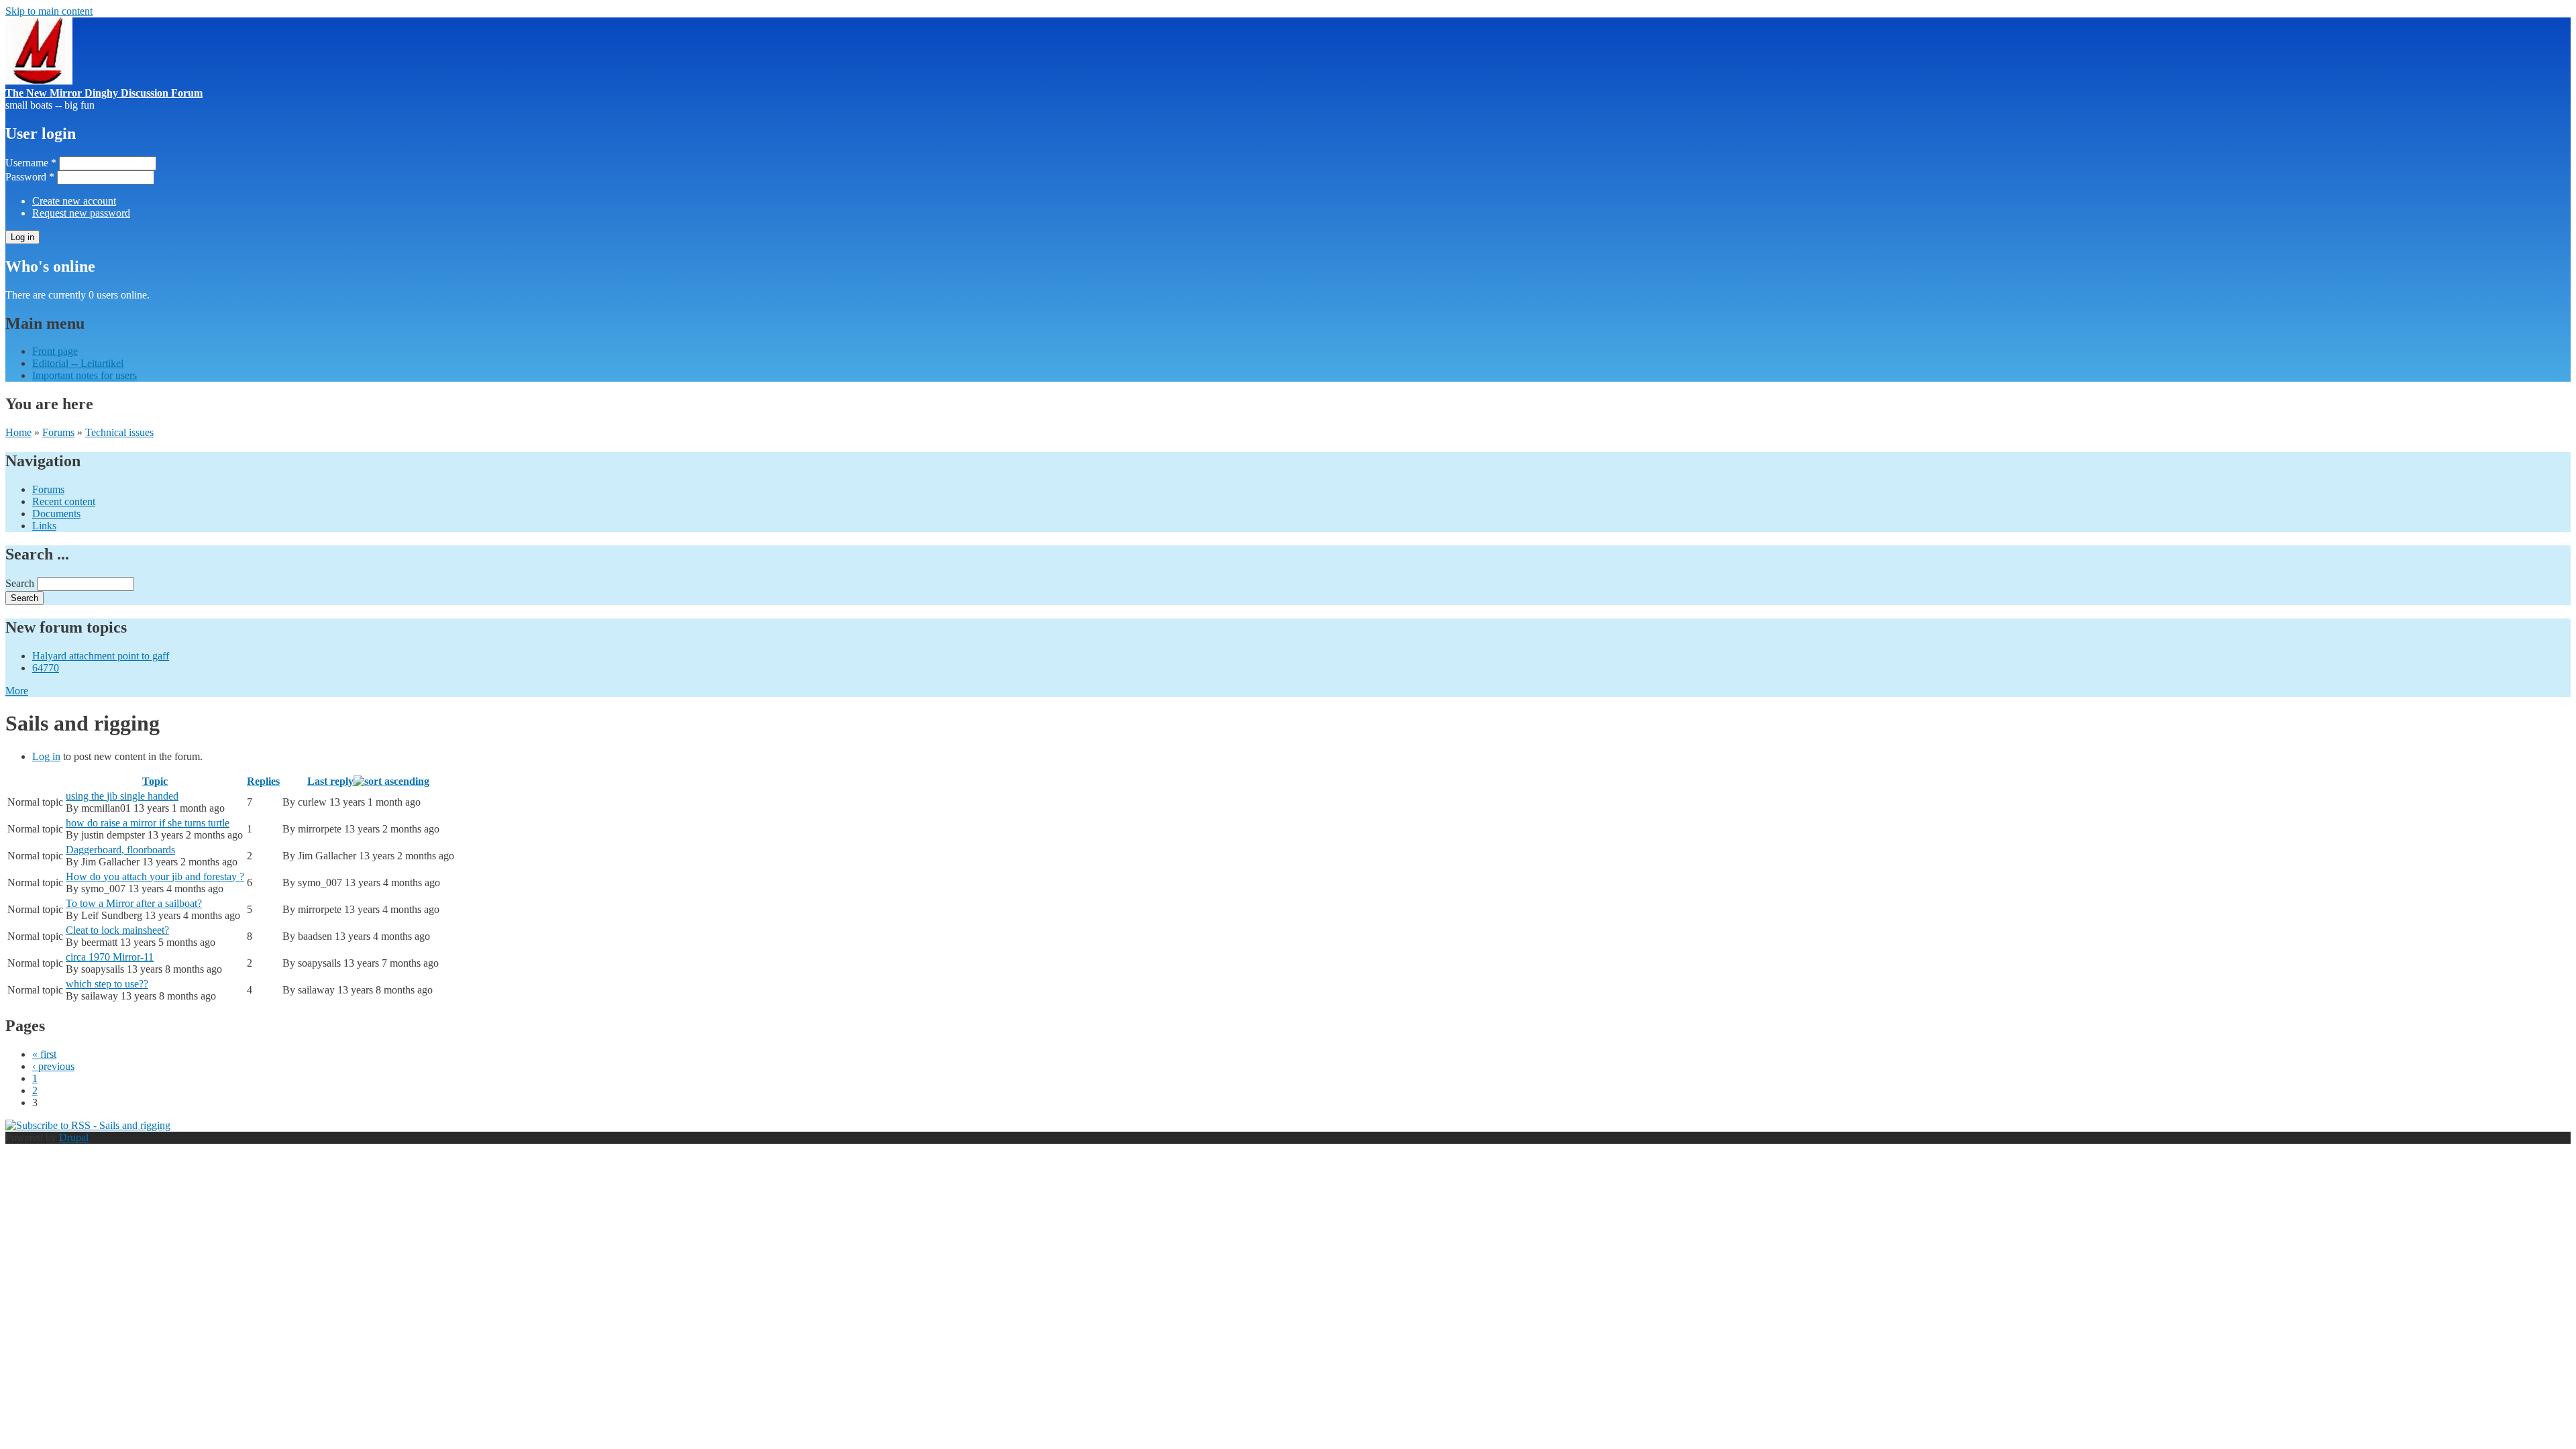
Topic (155, 781)
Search (21, 583)
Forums (58, 432)
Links (44, 526)
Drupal (74, 1137)
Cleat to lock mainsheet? (117, 930)
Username (31, 163)
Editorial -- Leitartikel (78, 363)
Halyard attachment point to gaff (101, 656)
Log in (46, 756)
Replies (263, 781)
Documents (56, 514)
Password (30, 177)
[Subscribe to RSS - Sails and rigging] (88, 1125)
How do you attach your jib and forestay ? (155, 876)
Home (18, 432)
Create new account (74, 201)
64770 (46, 668)
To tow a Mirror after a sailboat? (134, 903)
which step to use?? (107, 984)
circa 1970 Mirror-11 (110, 957)
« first (44, 1054)
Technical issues (119, 432)
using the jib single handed (122, 796)
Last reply (330, 781)
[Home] (39, 81)
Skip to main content (49, 11)
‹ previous (53, 1066)
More (17, 691)
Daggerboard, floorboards (120, 850)
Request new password (81, 213)
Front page (55, 351)
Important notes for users (85, 375)
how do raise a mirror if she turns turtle (148, 823)
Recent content (64, 501)
